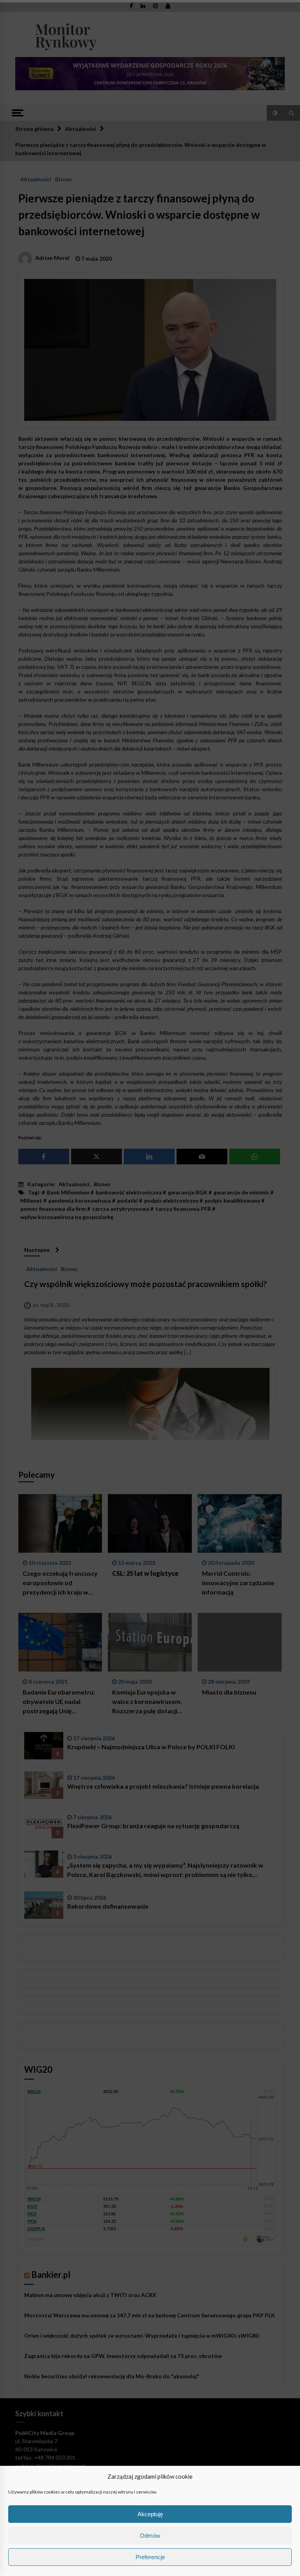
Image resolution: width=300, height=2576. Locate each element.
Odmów (150, 2536)
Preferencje (150, 2557)
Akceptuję (150, 2514)
